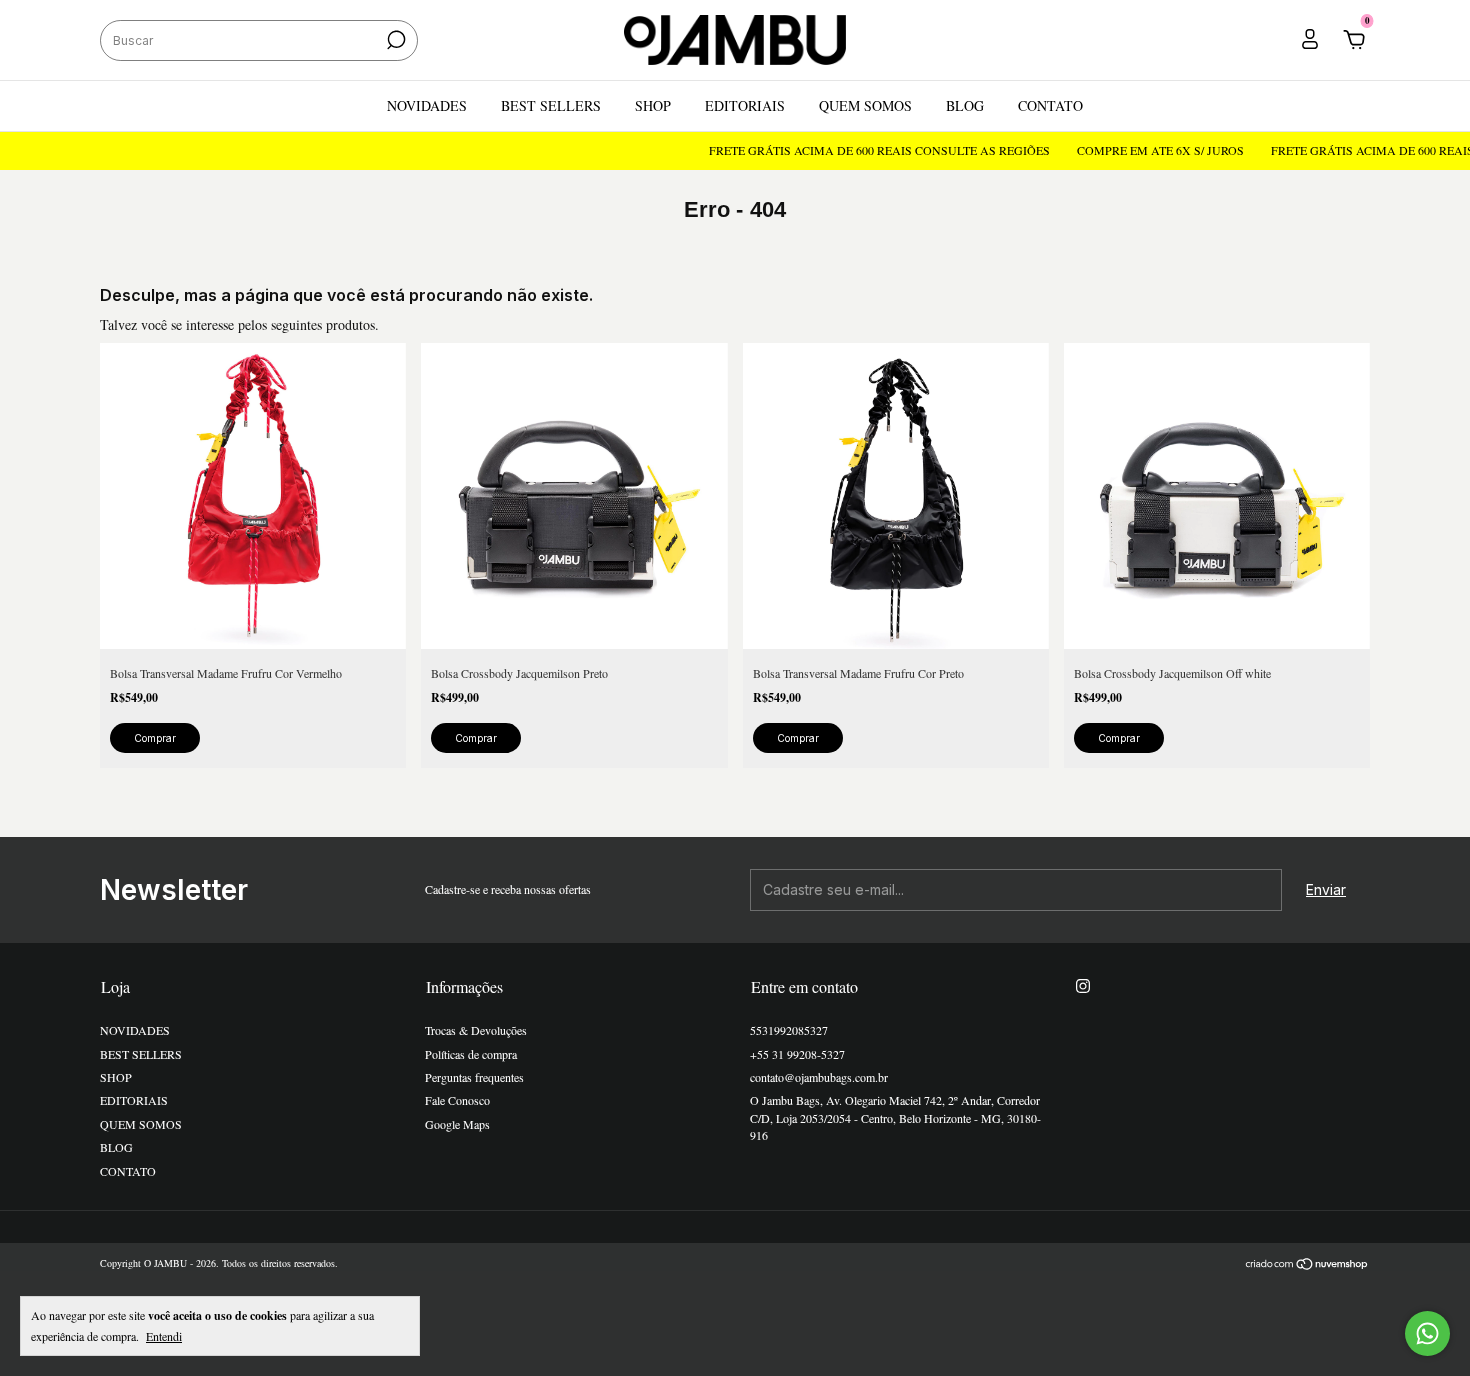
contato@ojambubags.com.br (819, 1077)
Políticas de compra (471, 1054)
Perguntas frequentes (474, 1077)
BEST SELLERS (551, 105)
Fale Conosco (457, 1100)
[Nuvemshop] (1307, 1265)
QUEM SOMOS (865, 105)
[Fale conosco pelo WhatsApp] (1427, 1333)
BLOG (965, 105)
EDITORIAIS (745, 105)
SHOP (653, 105)
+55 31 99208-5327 (797, 1054)
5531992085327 (789, 1030)
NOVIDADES (427, 105)
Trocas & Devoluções (476, 1030)
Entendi (164, 1336)
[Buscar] (394, 40)
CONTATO (1050, 105)
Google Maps (457, 1124)
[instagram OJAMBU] (1083, 985)
